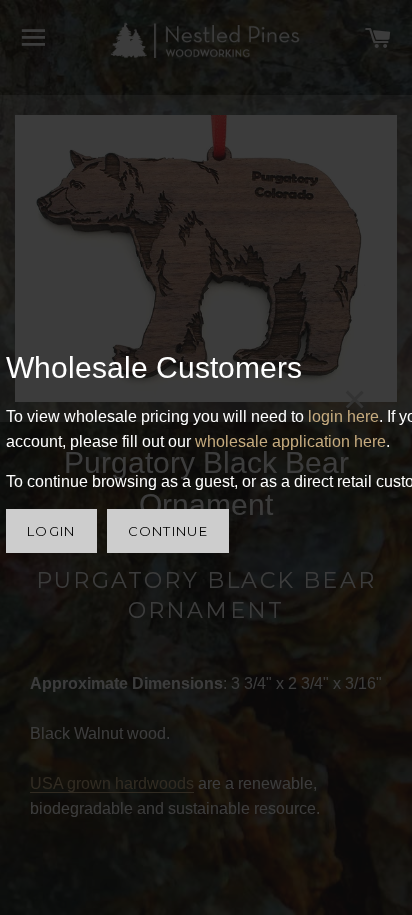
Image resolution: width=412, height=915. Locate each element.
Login (51, 531)
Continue (168, 531)
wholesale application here (290, 441)
